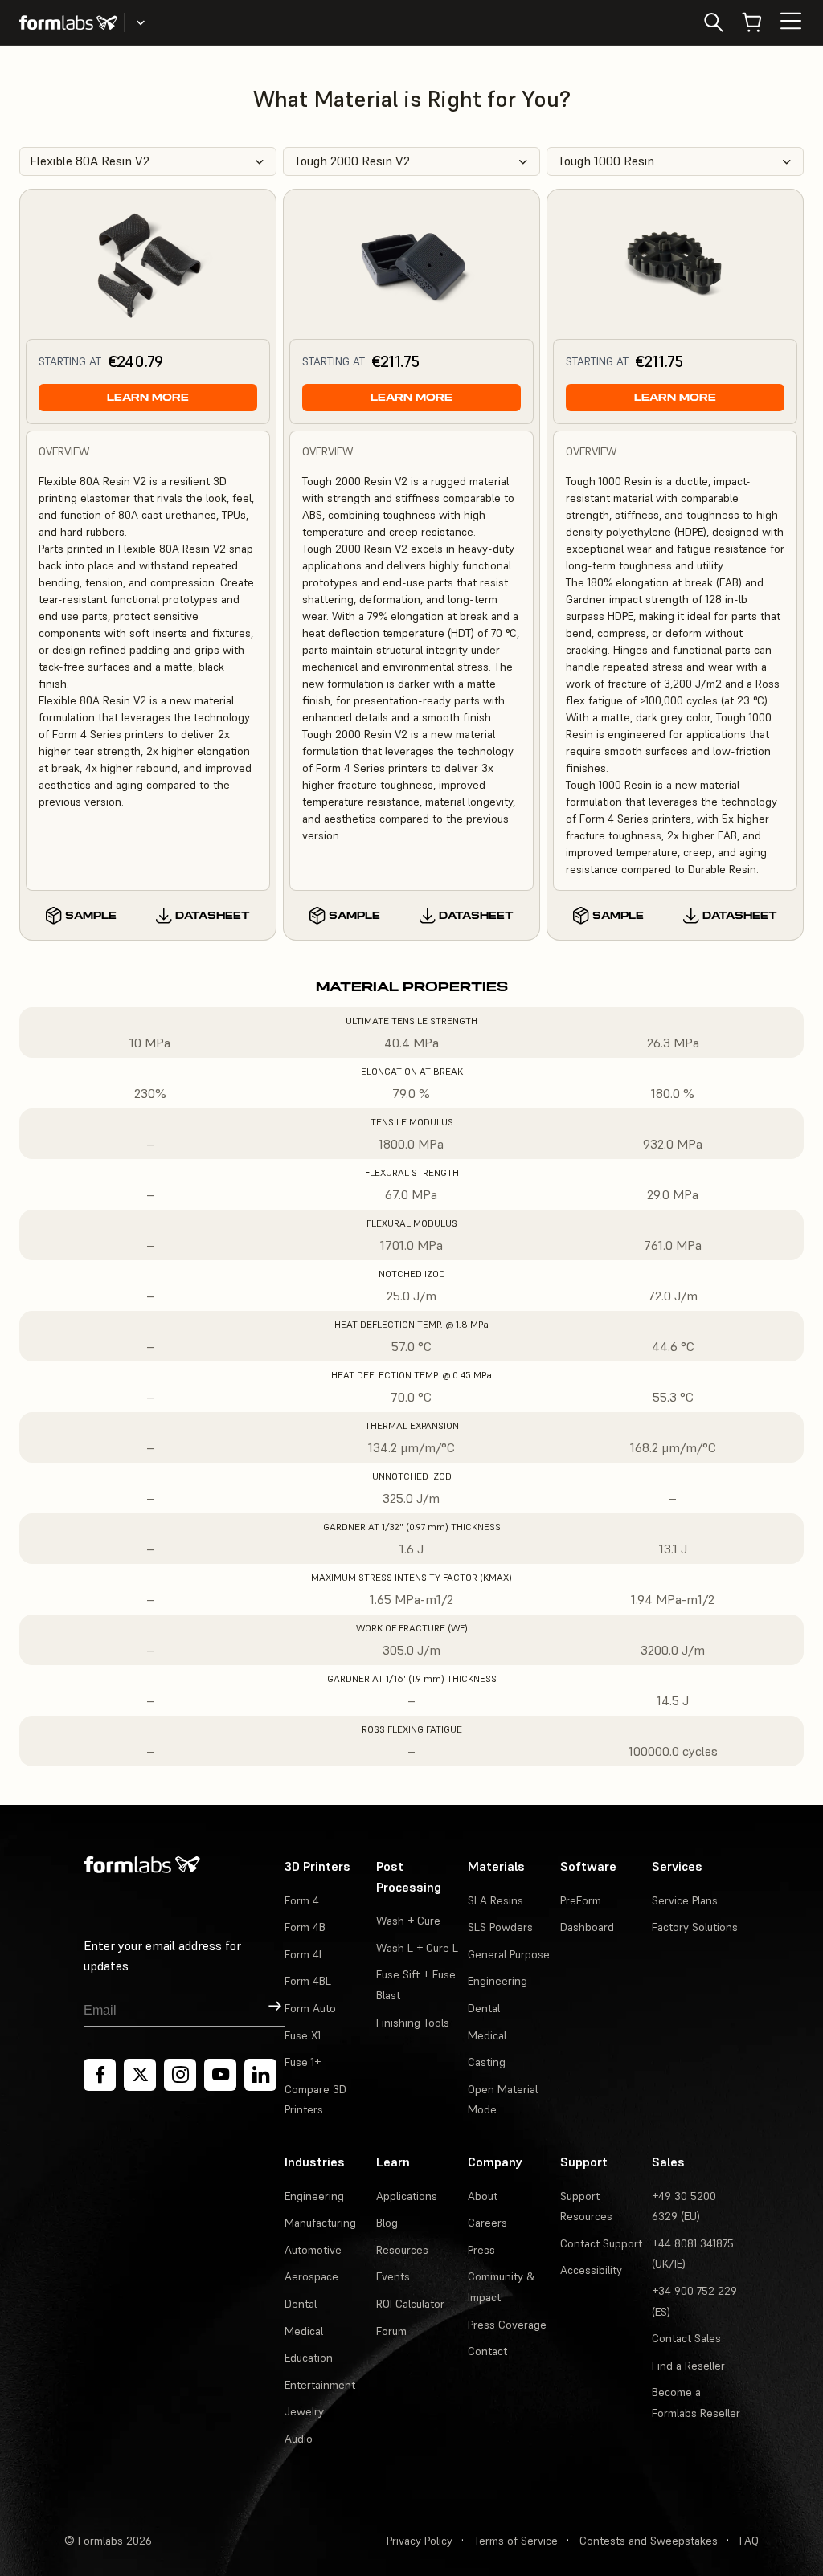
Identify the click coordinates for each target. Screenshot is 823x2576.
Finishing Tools (413, 2023)
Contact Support (601, 2243)
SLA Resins (495, 1900)
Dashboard (587, 1927)
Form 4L (305, 1954)
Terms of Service (516, 2541)
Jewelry (304, 2411)
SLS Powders (500, 1927)
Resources (402, 2250)
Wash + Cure (408, 1921)
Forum (391, 2331)
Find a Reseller (688, 2366)
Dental (484, 2008)
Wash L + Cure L (417, 1948)
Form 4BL (308, 1981)
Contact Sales (686, 2338)
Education (309, 2358)
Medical (487, 2035)
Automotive (313, 2250)
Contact (487, 2351)
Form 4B (305, 1927)
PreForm (581, 1900)
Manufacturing (320, 2223)
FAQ (749, 2541)
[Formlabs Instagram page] (180, 2075)
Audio (299, 2439)
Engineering (497, 1981)
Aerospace (311, 2276)
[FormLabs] (68, 22)
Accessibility (591, 2270)
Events (393, 2276)
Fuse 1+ (303, 2062)
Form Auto (310, 2008)
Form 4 (302, 1900)
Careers (487, 2223)
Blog (387, 2223)
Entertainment (320, 2385)
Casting (487, 2062)
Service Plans (685, 1900)
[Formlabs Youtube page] (220, 2075)
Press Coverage (507, 2325)
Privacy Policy (420, 2541)
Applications (407, 2196)
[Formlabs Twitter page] (140, 2075)
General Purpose (509, 1954)
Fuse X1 (303, 2035)
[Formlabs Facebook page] (100, 2075)
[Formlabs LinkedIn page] (260, 2075)
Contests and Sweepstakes (649, 2541)
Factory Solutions (695, 1927)
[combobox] (148, 161)
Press (481, 2250)
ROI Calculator (410, 2304)
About (483, 2196)
